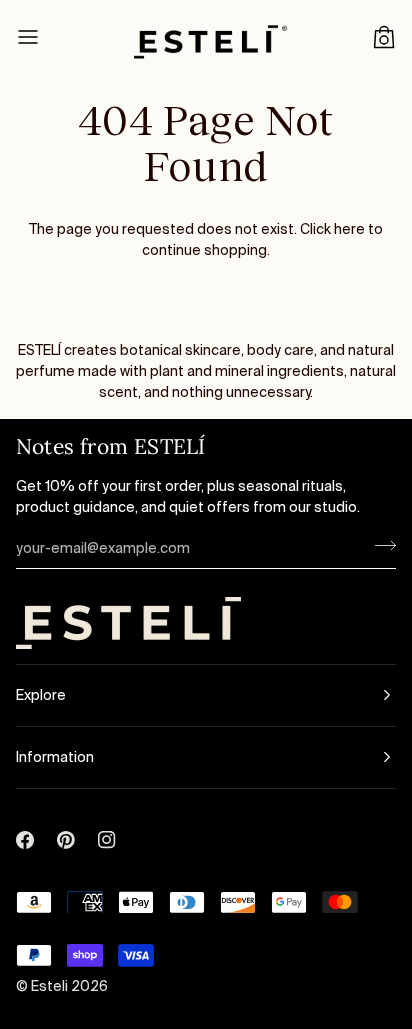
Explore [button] (41, 695)
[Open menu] (46, 37)
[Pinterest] (66, 817)
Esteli (51, 986)
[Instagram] (107, 817)
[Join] (379, 546)
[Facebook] (25, 817)
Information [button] (55, 757)
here (349, 229)
